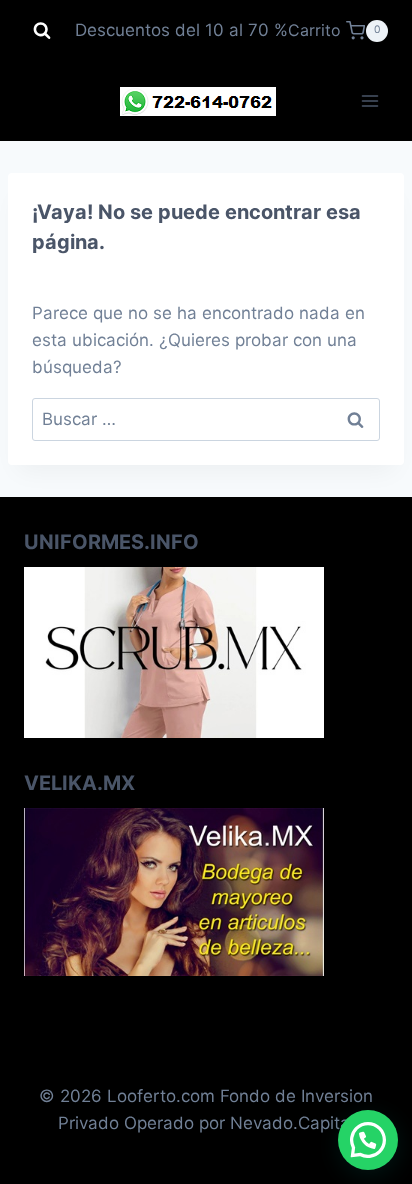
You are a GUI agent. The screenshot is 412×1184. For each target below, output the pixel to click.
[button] (368, 1140)
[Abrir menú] (369, 101)
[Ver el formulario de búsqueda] (42, 31)
